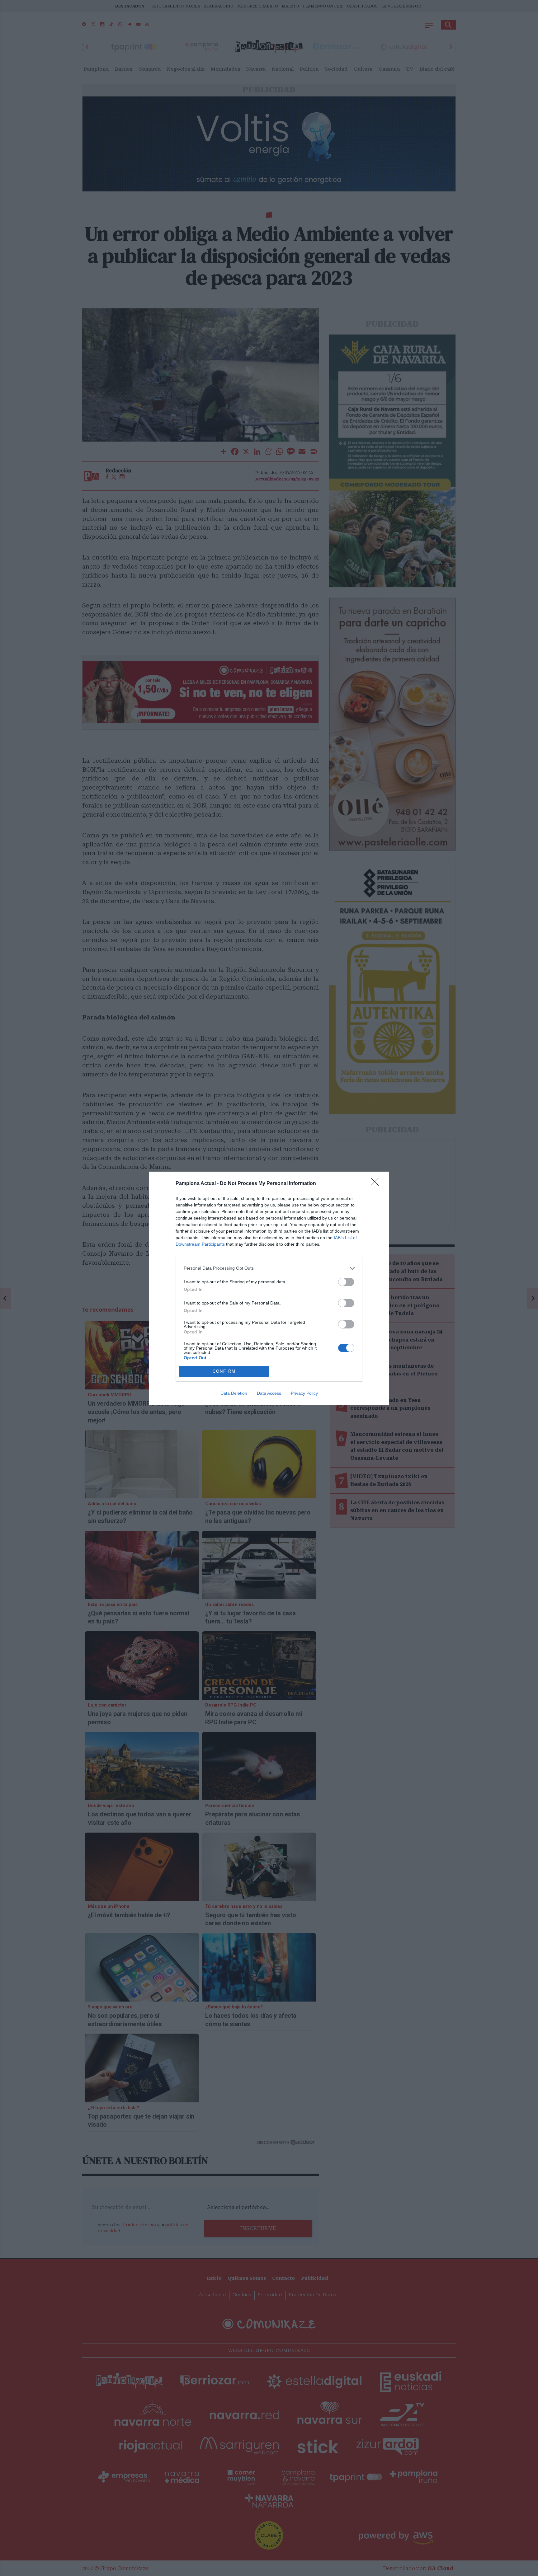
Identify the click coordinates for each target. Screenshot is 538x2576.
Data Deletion (234, 1393)
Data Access (269, 1393)
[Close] (377, 1184)
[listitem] (269, 1268)
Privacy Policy (304, 1393)
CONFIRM (224, 1371)
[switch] (346, 1282)
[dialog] (269, 1288)
